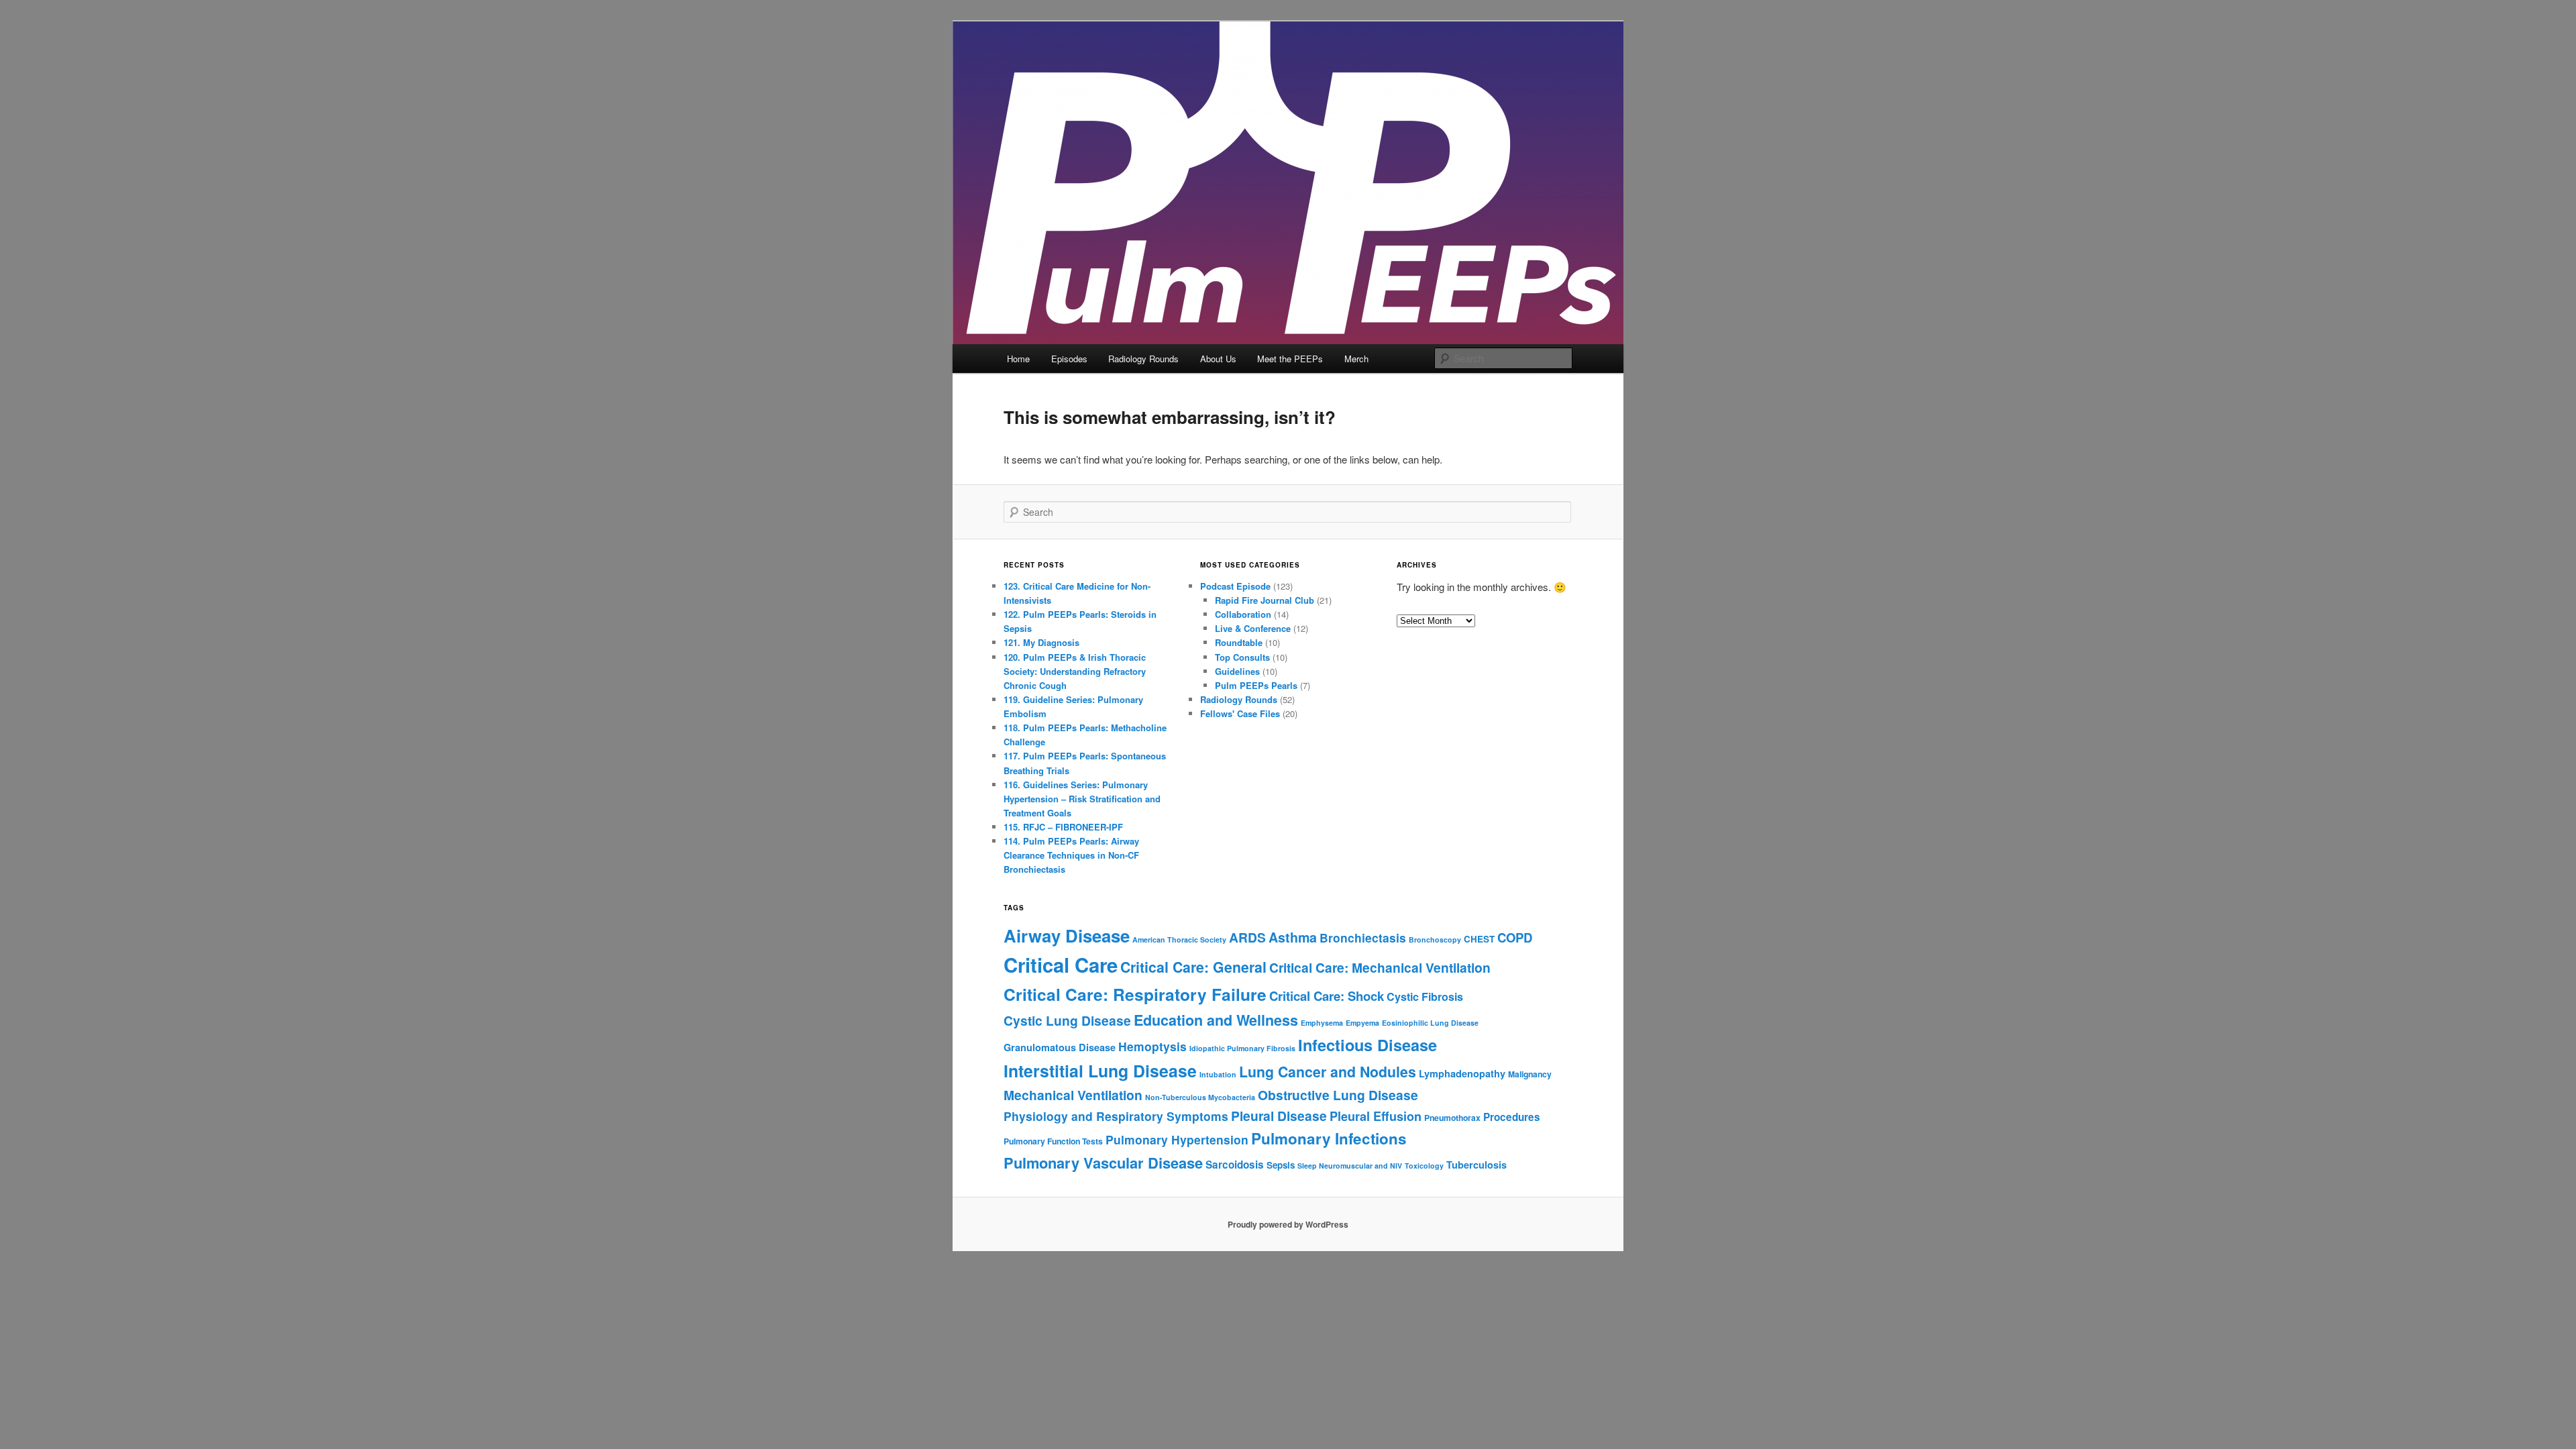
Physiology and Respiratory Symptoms (1116, 1116)
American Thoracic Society (1179, 940)
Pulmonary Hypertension (1177, 1139)
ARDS (1247, 937)
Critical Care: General (1193, 967)
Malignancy (1530, 1074)
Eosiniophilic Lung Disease (1430, 1023)
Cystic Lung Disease (1067, 1020)
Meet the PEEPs (1290, 359)
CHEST (1479, 939)
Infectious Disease (1367, 1044)
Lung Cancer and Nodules (1328, 1072)
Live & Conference (1253, 628)
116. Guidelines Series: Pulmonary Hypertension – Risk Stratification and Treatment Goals (1082, 799)
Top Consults (1242, 657)
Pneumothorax (1452, 1118)
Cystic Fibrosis (1425, 997)
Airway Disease (1067, 935)
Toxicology (1424, 1166)
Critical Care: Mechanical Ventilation (1380, 967)
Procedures (1512, 1117)
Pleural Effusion (1376, 1116)
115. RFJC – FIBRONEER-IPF (1063, 827)
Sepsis (1281, 1165)
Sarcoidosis (1235, 1165)
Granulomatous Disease (1060, 1047)
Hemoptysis (1152, 1046)
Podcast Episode (1235, 586)
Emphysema (1322, 1023)
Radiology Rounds (1143, 359)
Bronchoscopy (1435, 940)
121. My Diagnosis (1041, 642)
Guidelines (1237, 671)
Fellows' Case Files (1240, 713)
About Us (1218, 359)
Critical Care (1061, 965)
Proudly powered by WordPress (1288, 1224)
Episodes (1069, 359)
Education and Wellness (1216, 1020)
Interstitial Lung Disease (1100, 1071)
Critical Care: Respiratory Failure (1135, 994)
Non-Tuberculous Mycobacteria (1200, 1097)
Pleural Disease (1279, 1116)
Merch (1356, 359)
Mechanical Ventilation (1073, 1095)
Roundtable (1239, 642)
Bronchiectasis (1363, 937)
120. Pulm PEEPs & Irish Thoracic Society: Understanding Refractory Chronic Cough (1075, 671)
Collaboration (1243, 614)
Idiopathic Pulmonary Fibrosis (1242, 1048)
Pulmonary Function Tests (1053, 1141)
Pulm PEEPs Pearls (1256, 685)
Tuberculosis (1477, 1165)
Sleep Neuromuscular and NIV (1350, 1166)
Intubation (1218, 1074)
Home (1018, 359)
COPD (1515, 937)
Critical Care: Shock (1327, 996)
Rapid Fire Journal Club (1265, 600)
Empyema (1362, 1023)
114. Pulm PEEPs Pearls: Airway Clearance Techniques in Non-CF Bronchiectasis (1071, 855)
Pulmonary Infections (1329, 1138)
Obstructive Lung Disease (1338, 1095)
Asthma (1293, 937)
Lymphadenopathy (1462, 1073)
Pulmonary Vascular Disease (1103, 1163)
